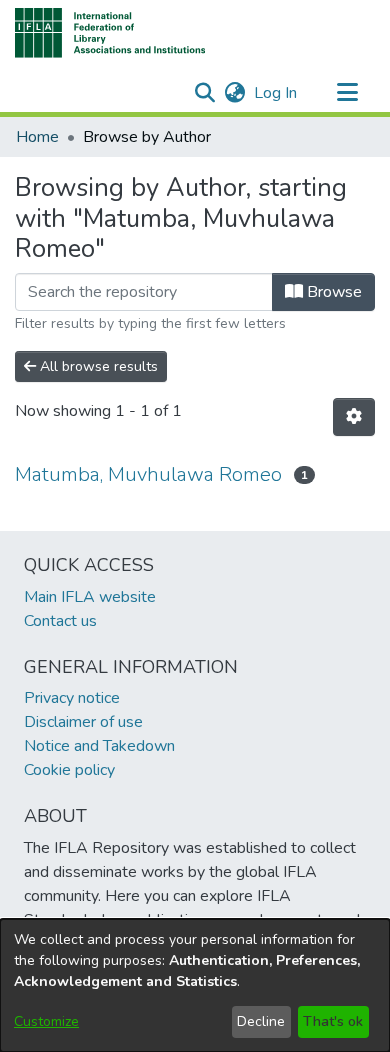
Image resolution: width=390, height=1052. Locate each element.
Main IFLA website (90, 597)
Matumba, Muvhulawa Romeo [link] (148, 474)
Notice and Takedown (99, 746)
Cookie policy (69, 770)
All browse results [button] (97, 366)
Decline (261, 1021)
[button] (110, 33)
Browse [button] (332, 292)
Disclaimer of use (83, 722)
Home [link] (37, 137)
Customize (46, 1021)
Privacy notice (72, 698)
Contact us (60, 621)
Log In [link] (276, 93)
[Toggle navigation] (347, 93)
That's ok (333, 1021)
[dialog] (195, 985)
